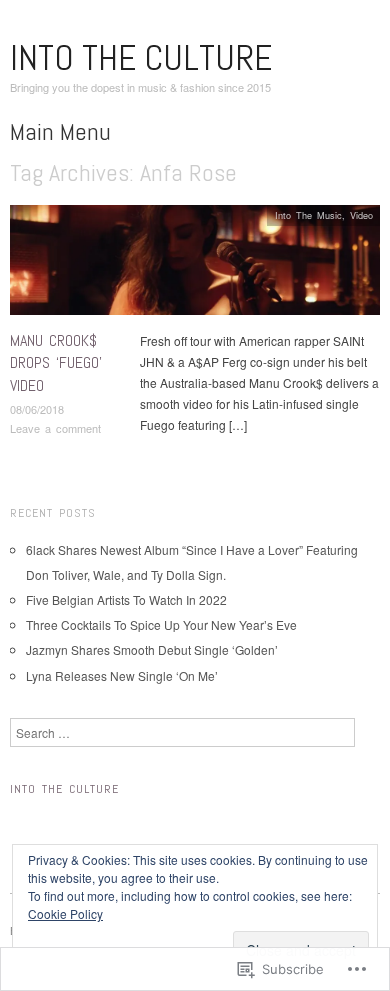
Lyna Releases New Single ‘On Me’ (122, 675)
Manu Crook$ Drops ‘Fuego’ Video (56, 363)
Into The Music (308, 215)
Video (361, 215)
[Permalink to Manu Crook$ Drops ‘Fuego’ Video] (195, 264)
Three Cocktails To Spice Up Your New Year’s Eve (161, 624)
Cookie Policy (65, 913)
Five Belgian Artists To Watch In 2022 (126, 599)
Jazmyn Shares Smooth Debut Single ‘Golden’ (152, 649)
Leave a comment (55, 428)
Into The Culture (141, 58)
